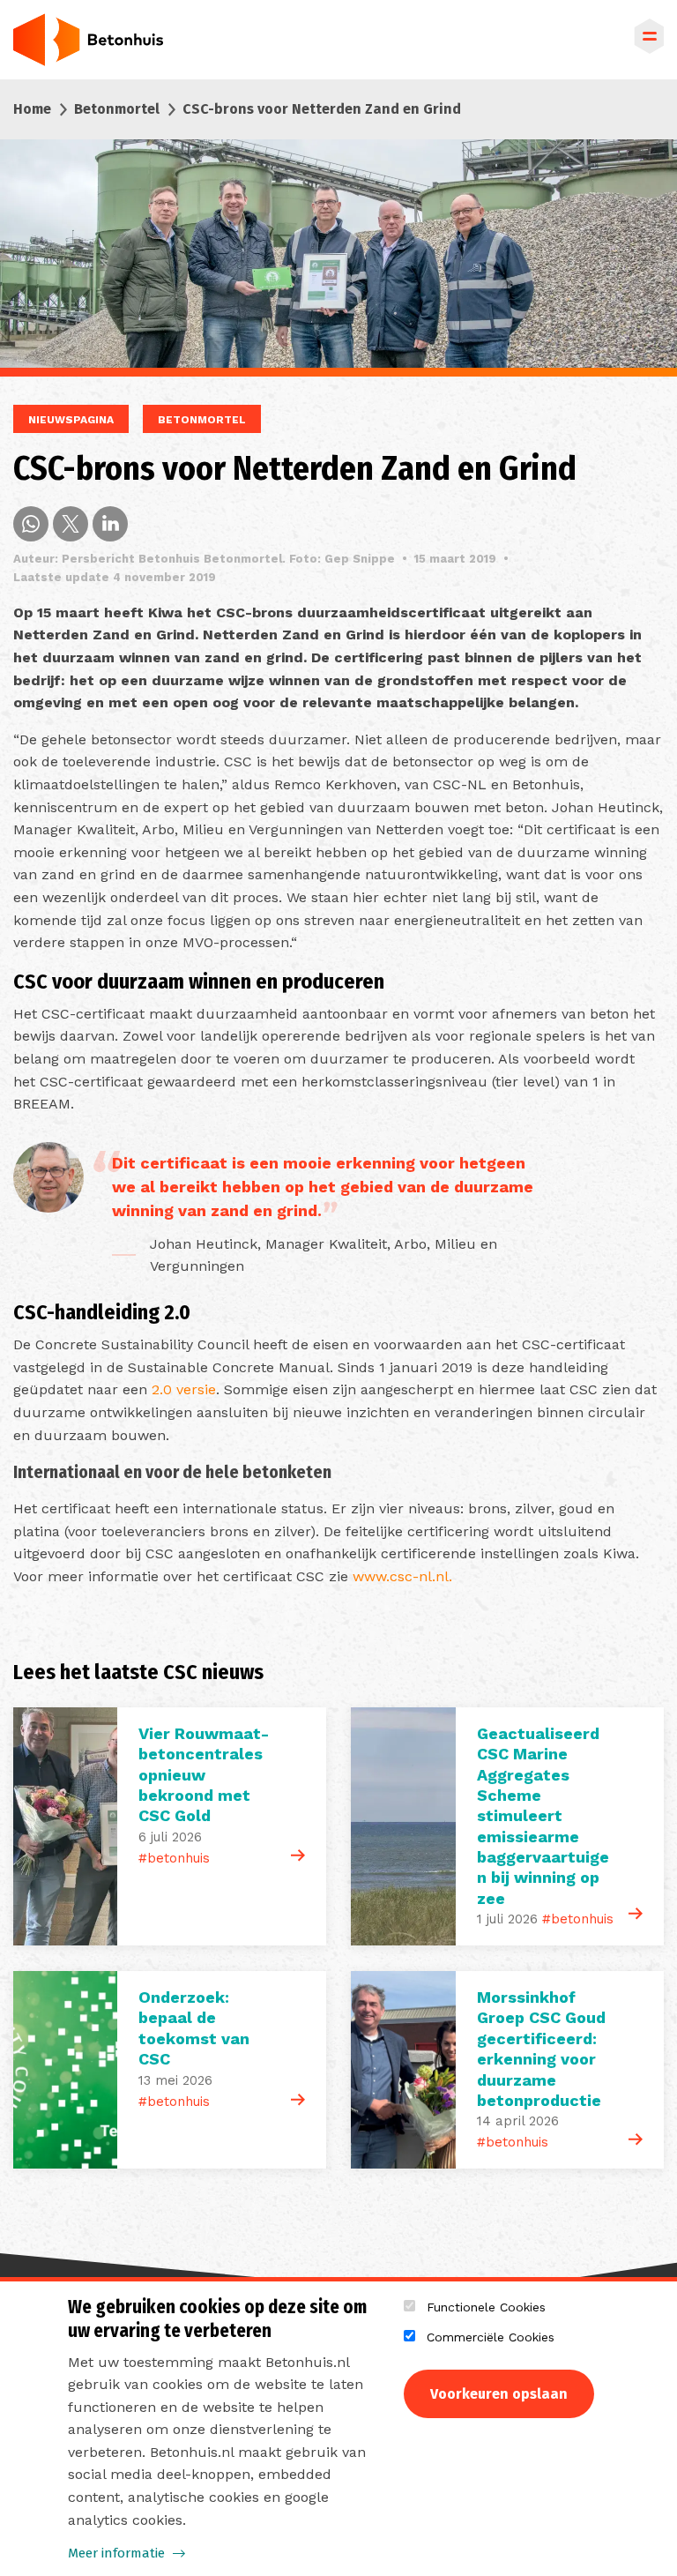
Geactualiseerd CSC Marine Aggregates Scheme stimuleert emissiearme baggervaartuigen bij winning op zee (543, 1816)
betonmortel (202, 420)
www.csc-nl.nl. (402, 1576)
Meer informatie (116, 2553)
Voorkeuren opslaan (499, 2394)
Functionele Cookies (486, 2307)
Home (32, 109)
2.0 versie (184, 1389)
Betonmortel (117, 109)
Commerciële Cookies (491, 2337)
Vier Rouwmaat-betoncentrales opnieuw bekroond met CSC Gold (204, 1775)
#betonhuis (174, 1858)
